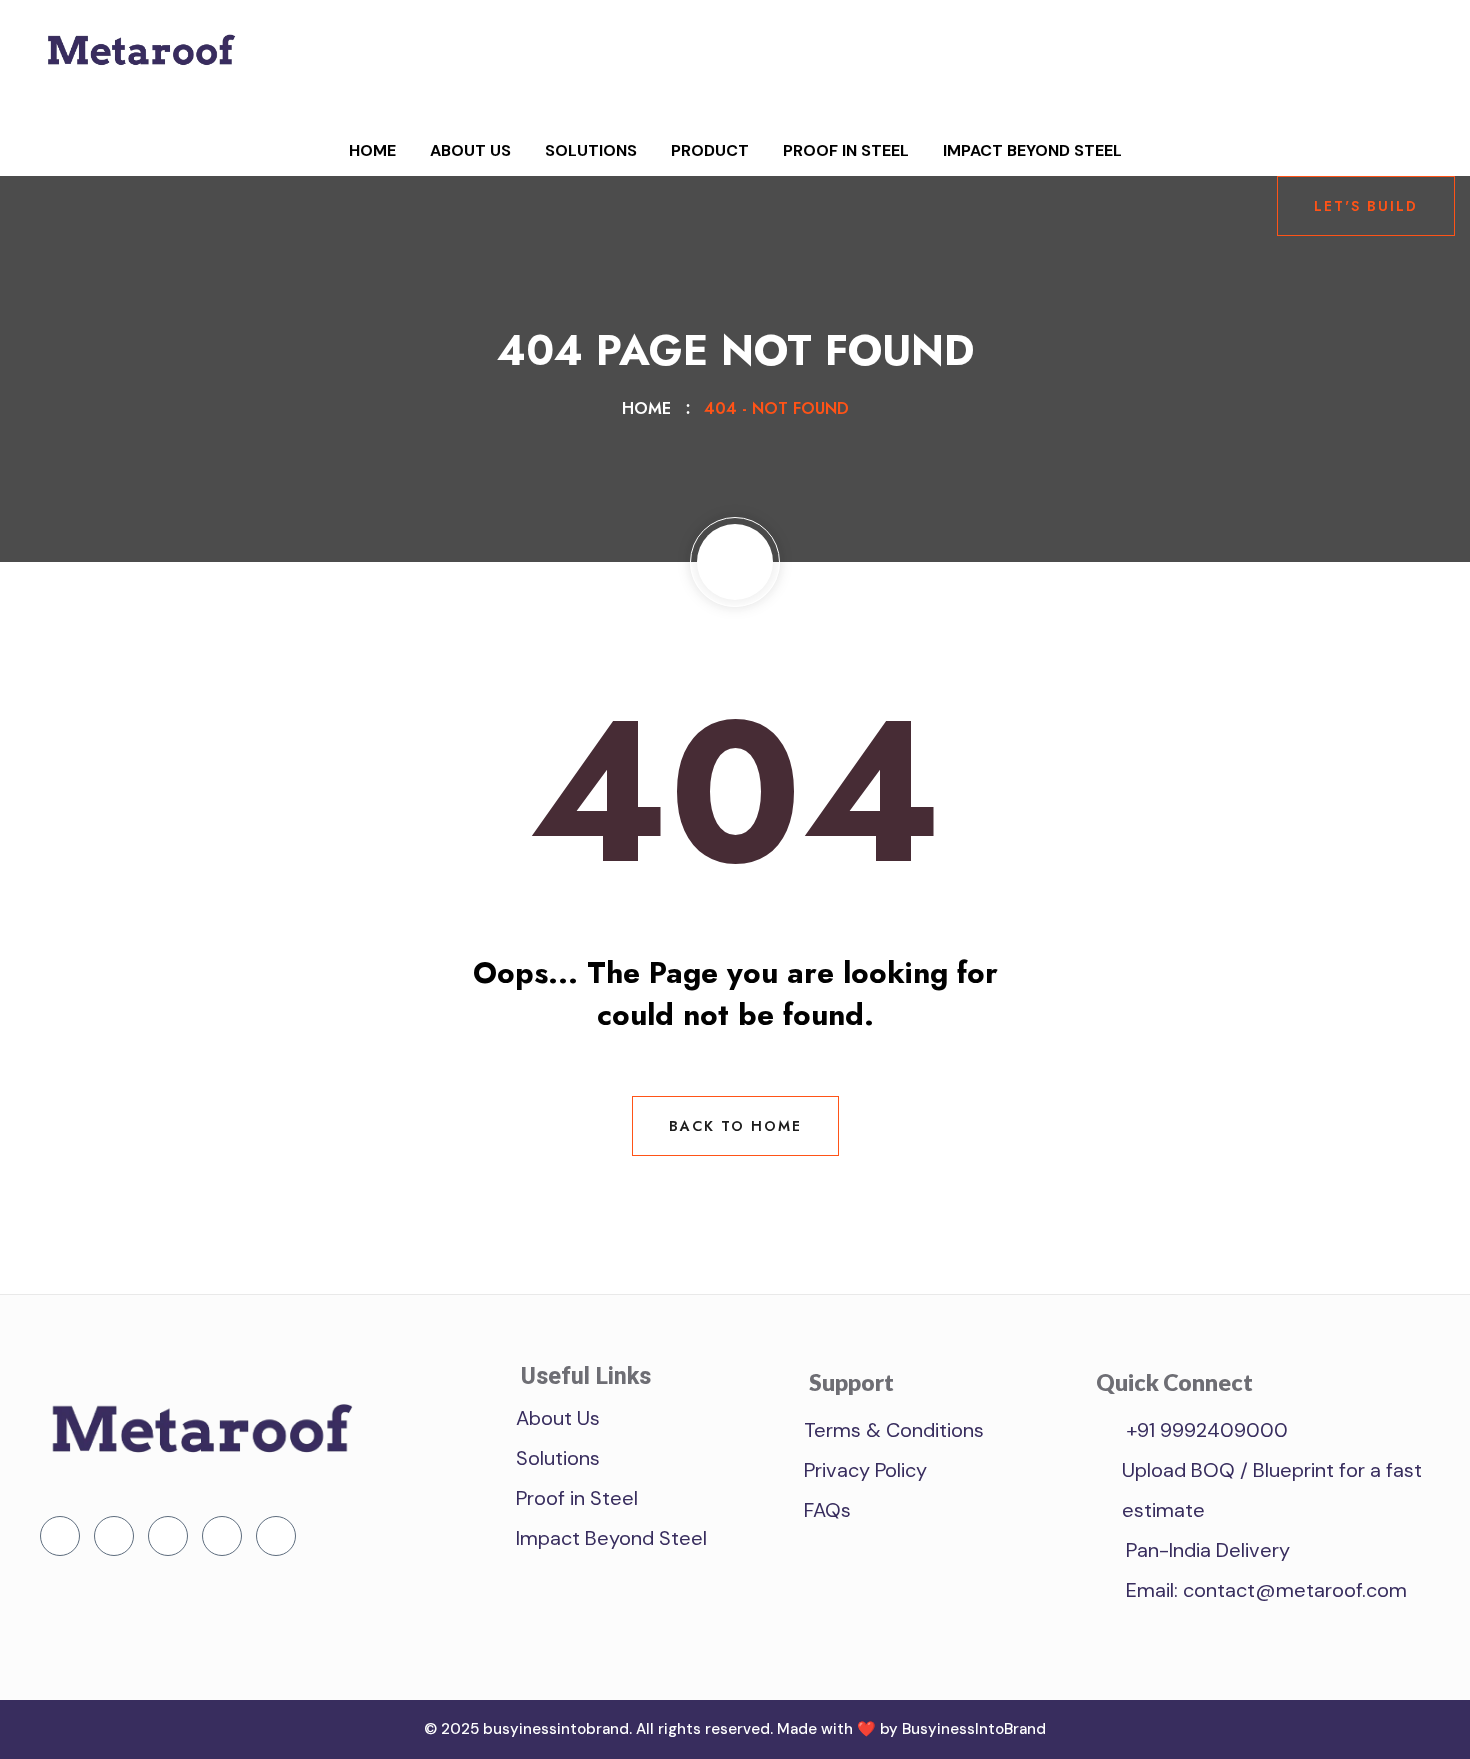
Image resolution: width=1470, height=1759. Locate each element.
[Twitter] (114, 1536)
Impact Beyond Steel (1032, 150)
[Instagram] (276, 1536)
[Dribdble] (222, 1536)
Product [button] (710, 150)
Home (372, 150)
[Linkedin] (168, 1536)
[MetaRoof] (140, 77)
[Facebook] (60, 1536)
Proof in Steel (846, 150)
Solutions (591, 150)
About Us (470, 150)
